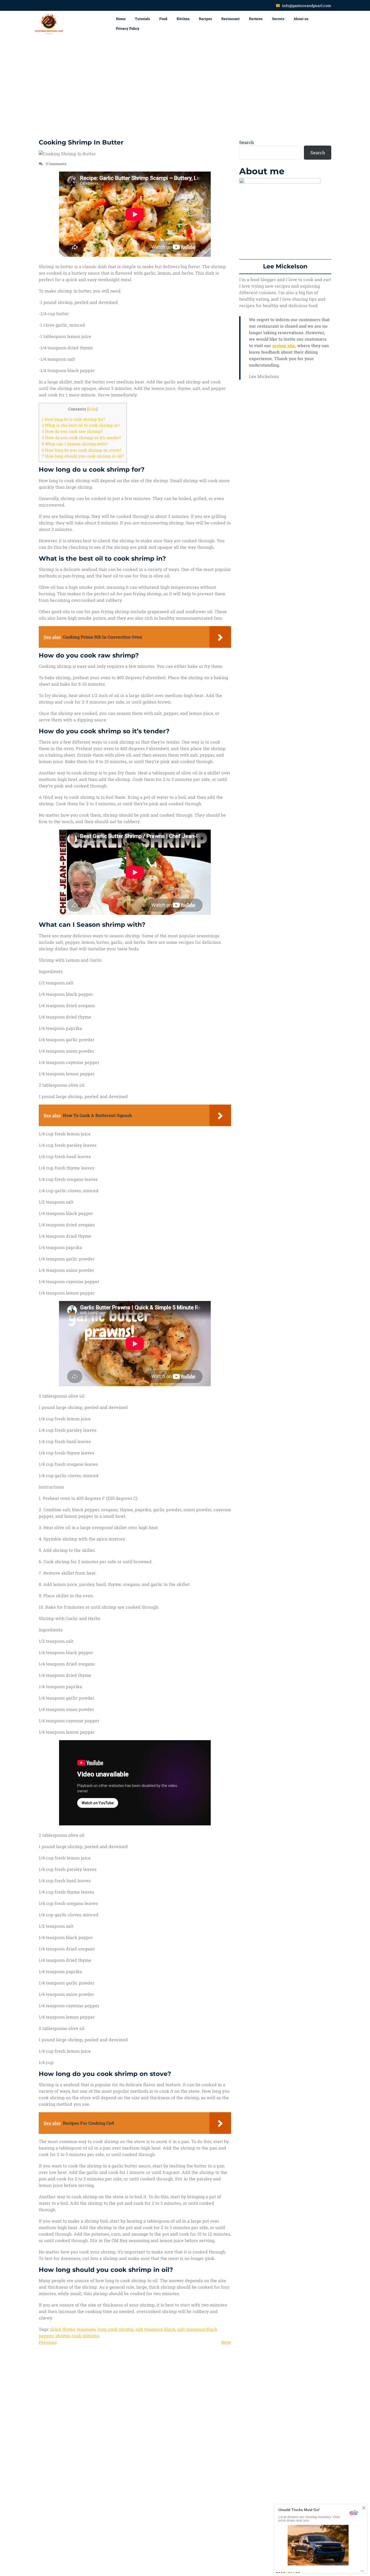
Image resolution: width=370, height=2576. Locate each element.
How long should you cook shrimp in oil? (83, 456)
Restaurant (231, 19)
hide (92, 409)
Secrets (278, 19)
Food (163, 19)
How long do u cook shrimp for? (73, 419)
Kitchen (183, 19)
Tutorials (142, 19)
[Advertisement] (185, 88)
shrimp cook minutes (77, 2336)
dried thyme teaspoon (73, 2329)
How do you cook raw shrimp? (72, 431)
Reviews (256, 19)
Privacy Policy (128, 28)
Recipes (205, 19)
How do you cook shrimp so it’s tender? (81, 438)
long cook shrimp (116, 2329)
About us (301, 19)
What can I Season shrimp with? (75, 444)
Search (246, 142)
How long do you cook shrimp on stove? (82, 450)
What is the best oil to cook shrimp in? (81, 425)
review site (284, 345)
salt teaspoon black (155, 2329)
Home (121, 19)
